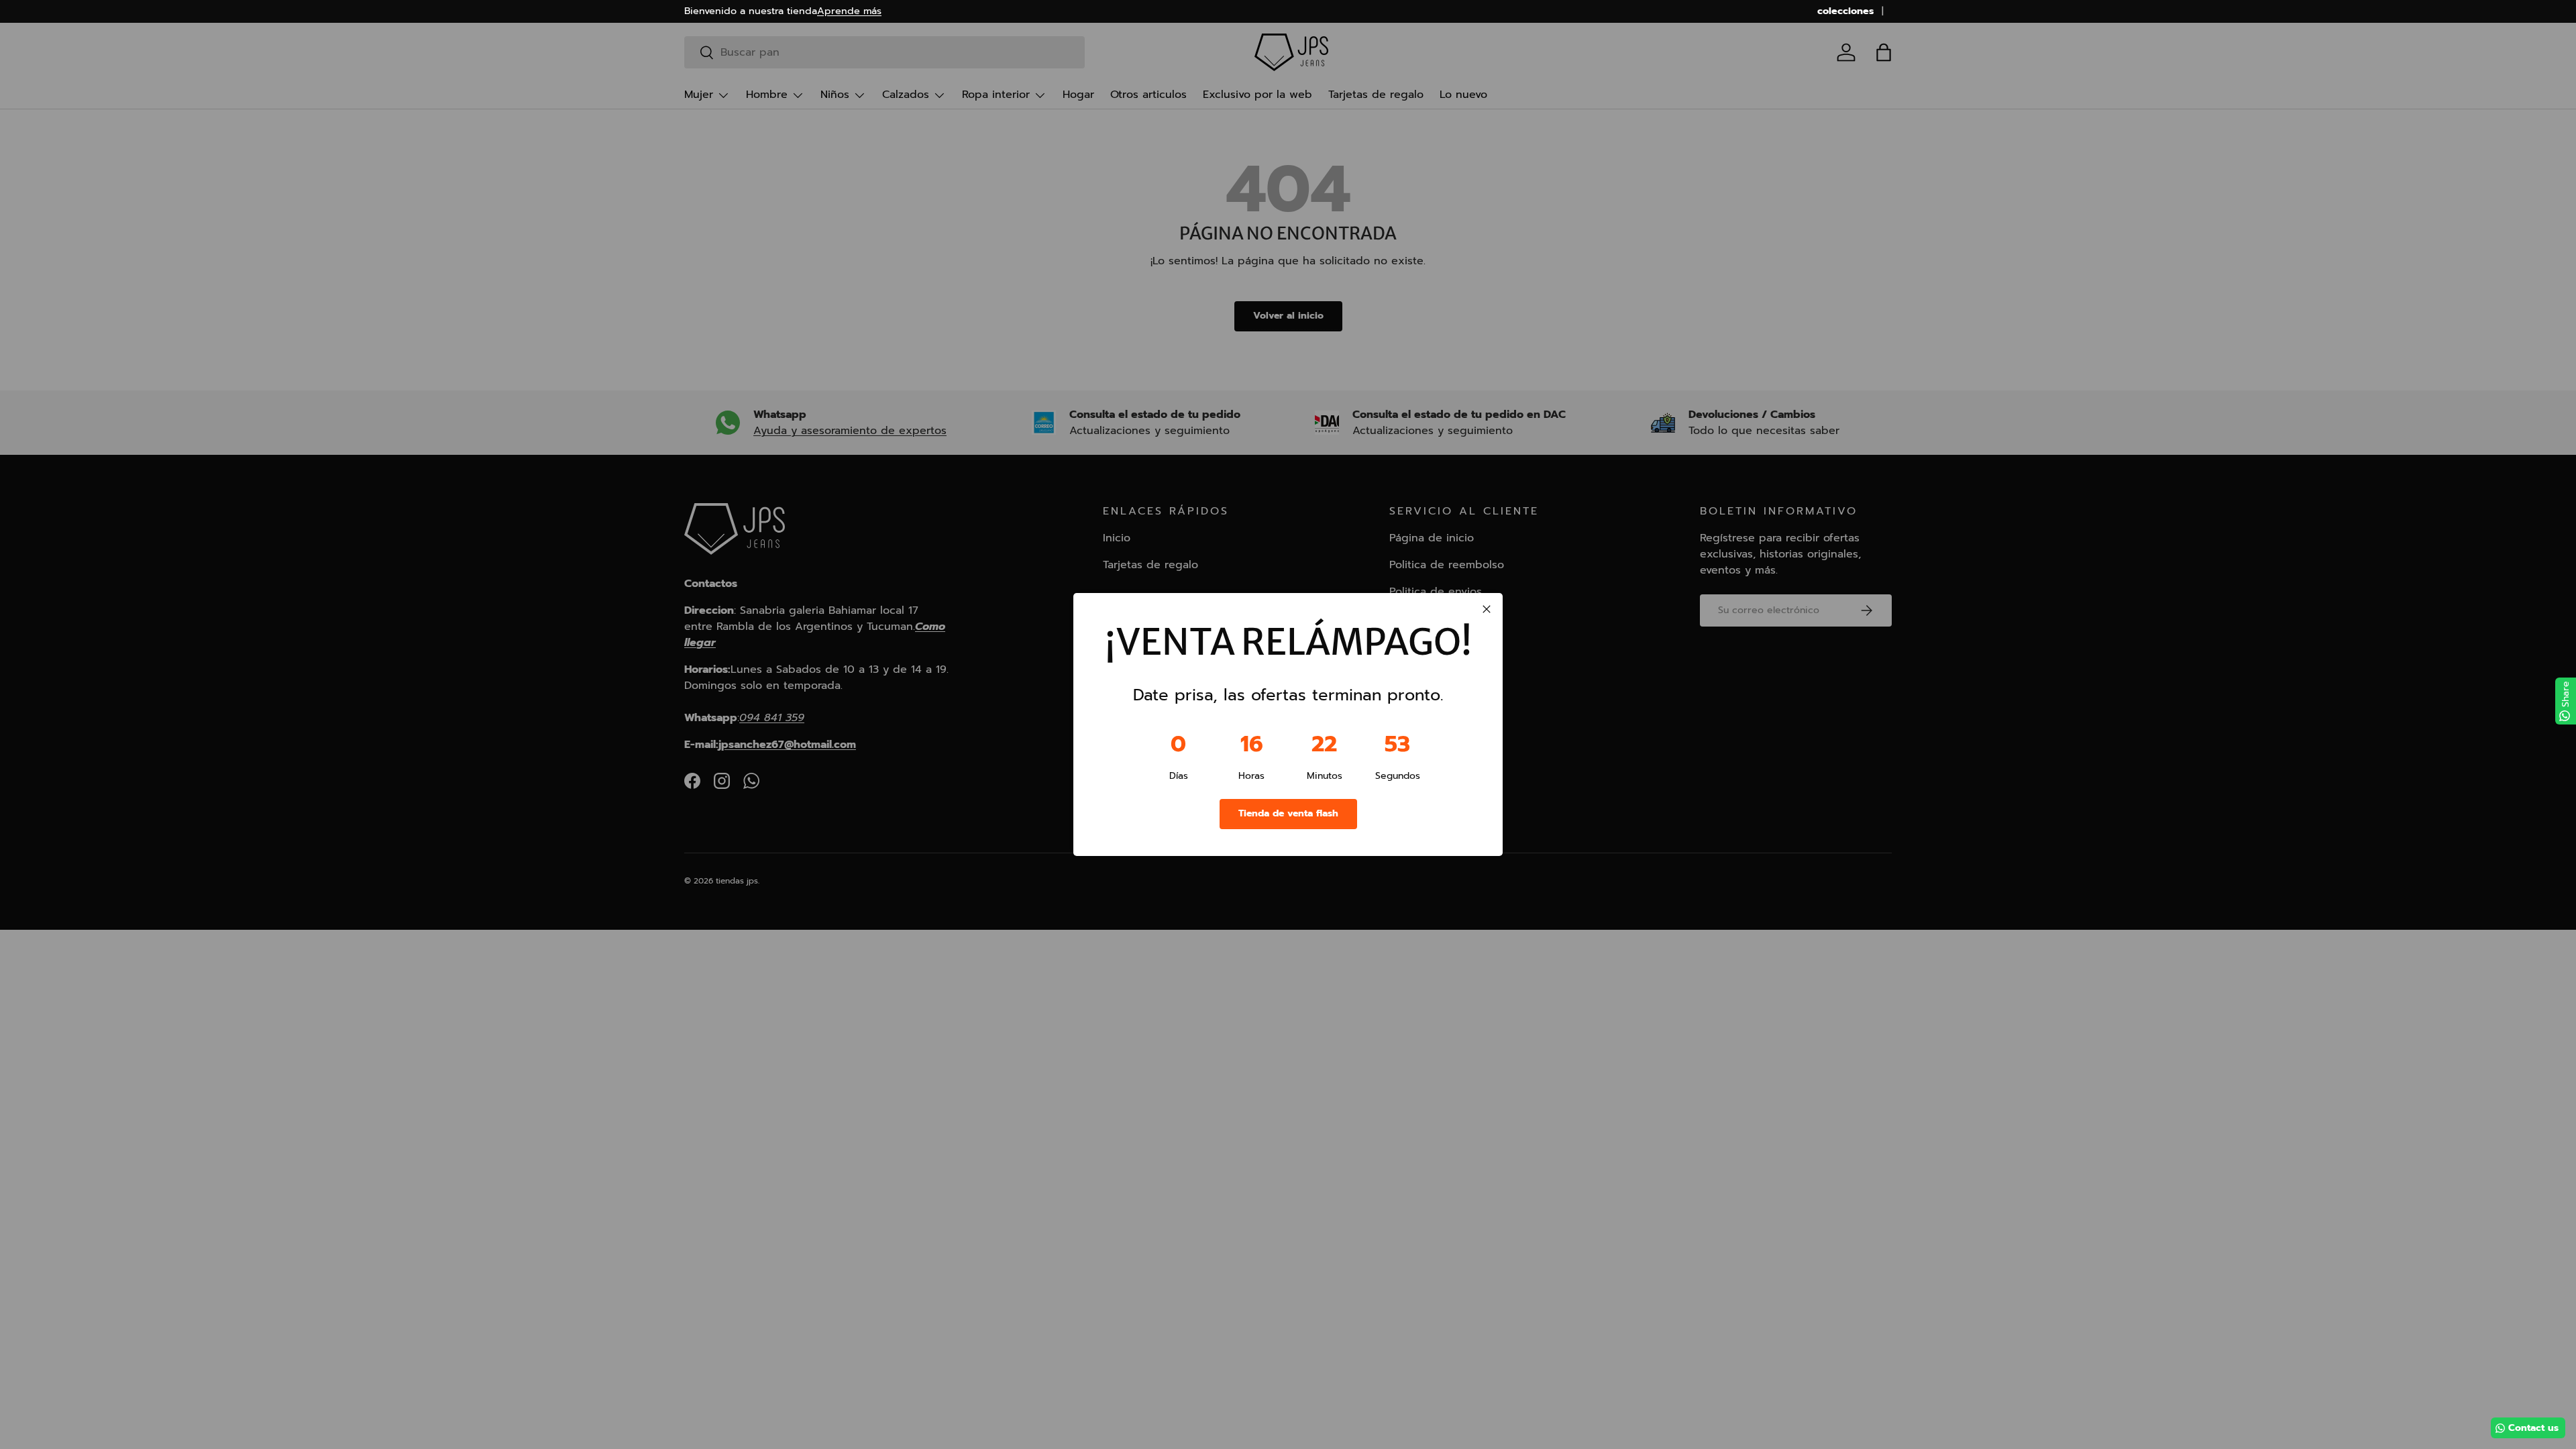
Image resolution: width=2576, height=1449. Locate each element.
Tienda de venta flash (1288, 813)
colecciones (1845, 11)
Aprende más (849, 11)
